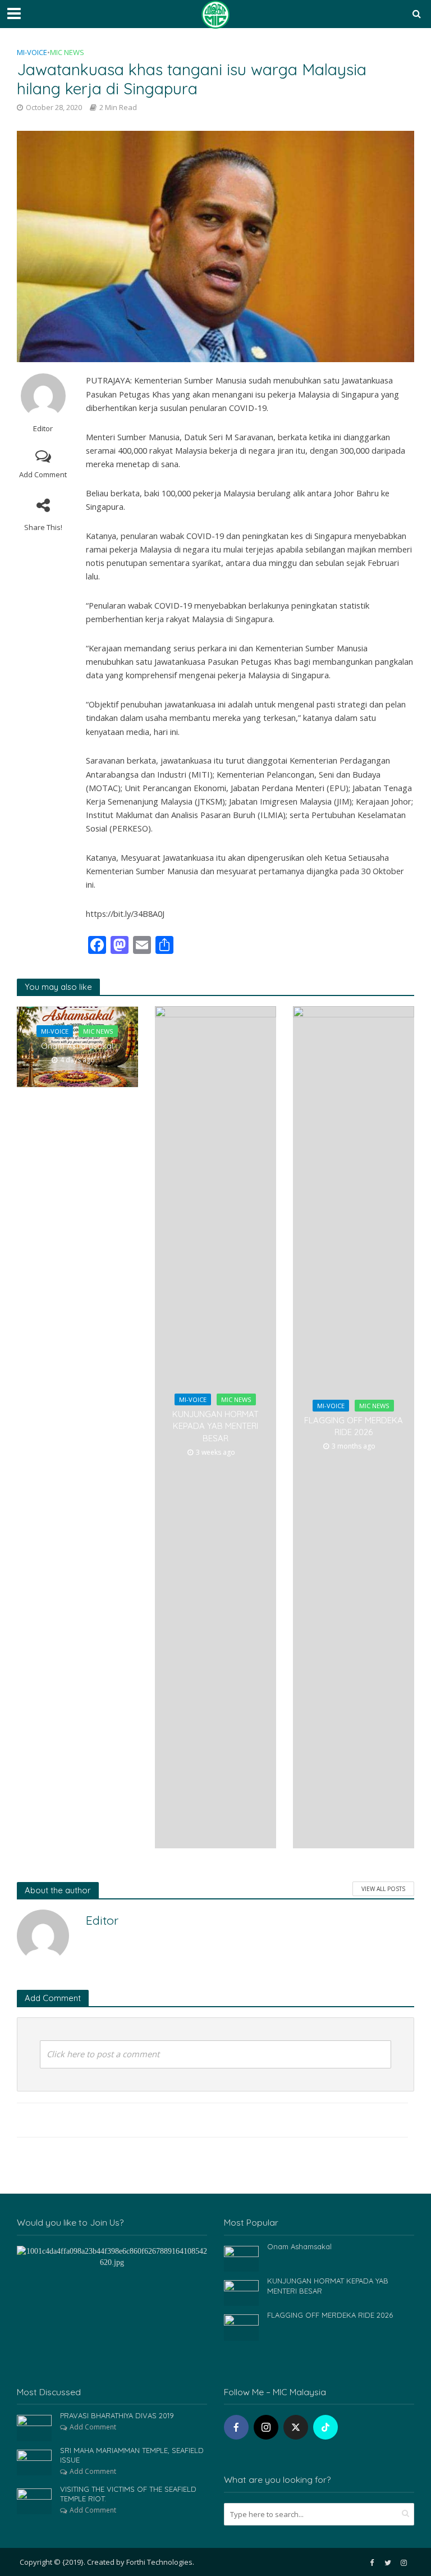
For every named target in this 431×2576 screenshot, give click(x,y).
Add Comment (43, 474)
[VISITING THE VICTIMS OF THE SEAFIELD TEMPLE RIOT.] (34, 2500)
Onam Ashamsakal (77, 1046)
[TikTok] (325, 2427)
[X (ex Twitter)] (296, 2427)
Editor (43, 429)
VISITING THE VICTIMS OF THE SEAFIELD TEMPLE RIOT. (128, 2494)
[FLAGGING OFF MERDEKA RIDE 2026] (241, 2326)
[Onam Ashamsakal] (241, 2258)
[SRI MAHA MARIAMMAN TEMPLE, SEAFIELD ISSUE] (34, 2461)
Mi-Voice (32, 52)
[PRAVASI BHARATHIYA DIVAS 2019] (34, 2427)
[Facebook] (236, 2427)
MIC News (67, 52)
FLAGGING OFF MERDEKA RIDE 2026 (354, 1426)
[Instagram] (266, 2427)
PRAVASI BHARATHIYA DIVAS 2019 (117, 2415)
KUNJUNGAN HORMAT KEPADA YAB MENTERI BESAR (215, 1426)
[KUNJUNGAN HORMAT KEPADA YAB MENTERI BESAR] (241, 2292)
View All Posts (383, 1889)
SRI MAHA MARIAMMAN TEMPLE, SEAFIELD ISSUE (132, 2455)
